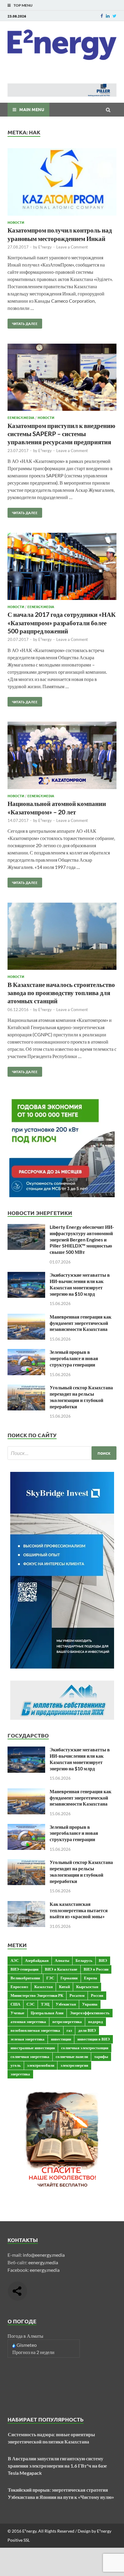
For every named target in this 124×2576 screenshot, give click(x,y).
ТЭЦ (45, 2004)
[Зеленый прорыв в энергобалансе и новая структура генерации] (26, 1352)
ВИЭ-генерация (25, 1969)
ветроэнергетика (67, 2022)
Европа (91, 1978)
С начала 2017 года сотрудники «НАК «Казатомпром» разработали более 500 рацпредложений (62, 623)
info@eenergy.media (44, 2255)
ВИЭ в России (96, 1969)
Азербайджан (37, 1960)
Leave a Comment (72, 247)
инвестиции (61, 2039)
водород (96, 2022)
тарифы (101, 2056)
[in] (108, 16)
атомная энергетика (28, 2022)
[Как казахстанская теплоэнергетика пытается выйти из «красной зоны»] (26, 1905)
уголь (16, 2065)
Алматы (62, 1960)
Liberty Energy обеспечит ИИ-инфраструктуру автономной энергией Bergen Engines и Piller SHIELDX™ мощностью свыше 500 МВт (82, 1239)
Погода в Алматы (25, 2336)
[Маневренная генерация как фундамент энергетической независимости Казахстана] (26, 1317)
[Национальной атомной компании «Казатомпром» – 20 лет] (62, 756)
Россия (97, 1995)
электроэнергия (74, 2065)
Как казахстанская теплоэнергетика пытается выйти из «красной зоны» (79, 1910)
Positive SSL (19, 2540)
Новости (16, 222)
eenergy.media (43, 2262)
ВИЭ (103, 1960)
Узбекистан (66, 2004)
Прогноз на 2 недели (33, 2352)
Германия (69, 1978)
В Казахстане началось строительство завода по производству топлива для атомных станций (61, 993)
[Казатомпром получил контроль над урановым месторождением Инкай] (62, 183)
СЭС (31, 2004)
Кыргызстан (87, 1987)
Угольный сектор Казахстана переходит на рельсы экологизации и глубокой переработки (81, 1397)
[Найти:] (62, 1453)
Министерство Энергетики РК (37, 1995)
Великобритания (25, 1978)
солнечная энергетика (30, 2056)
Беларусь (84, 1960)
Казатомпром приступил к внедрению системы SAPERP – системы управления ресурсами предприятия (61, 434)
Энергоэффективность (90, 2013)
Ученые (17, 2013)
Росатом (77, 1995)
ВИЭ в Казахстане (61, 1969)
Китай (64, 1987)
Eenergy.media (21, 417)
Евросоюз (19, 1987)
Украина (90, 2004)
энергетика (20, 2074)
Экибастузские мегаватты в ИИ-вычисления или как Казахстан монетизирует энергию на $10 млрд (80, 1284)
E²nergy (45, 247)
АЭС (15, 1960)
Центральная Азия (47, 2013)
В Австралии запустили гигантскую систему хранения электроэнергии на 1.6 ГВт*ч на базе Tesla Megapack (57, 2466)
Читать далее (23, 322)
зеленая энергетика (28, 2039)
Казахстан (43, 1987)
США (15, 2004)
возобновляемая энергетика (35, 2030)
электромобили (41, 2065)
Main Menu (32, 109)
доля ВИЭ (87, 2030)
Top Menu (23, 5)
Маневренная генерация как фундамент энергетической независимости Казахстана (81, 1323)
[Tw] (115, 16)
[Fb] (102, 16)
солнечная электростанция (85, 2048)
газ (69, 2030)
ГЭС (50, 1978)
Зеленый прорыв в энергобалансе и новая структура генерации (74, 1358)
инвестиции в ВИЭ (94, 2039)
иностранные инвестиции (33, 2048)
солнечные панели (72, 2056)
